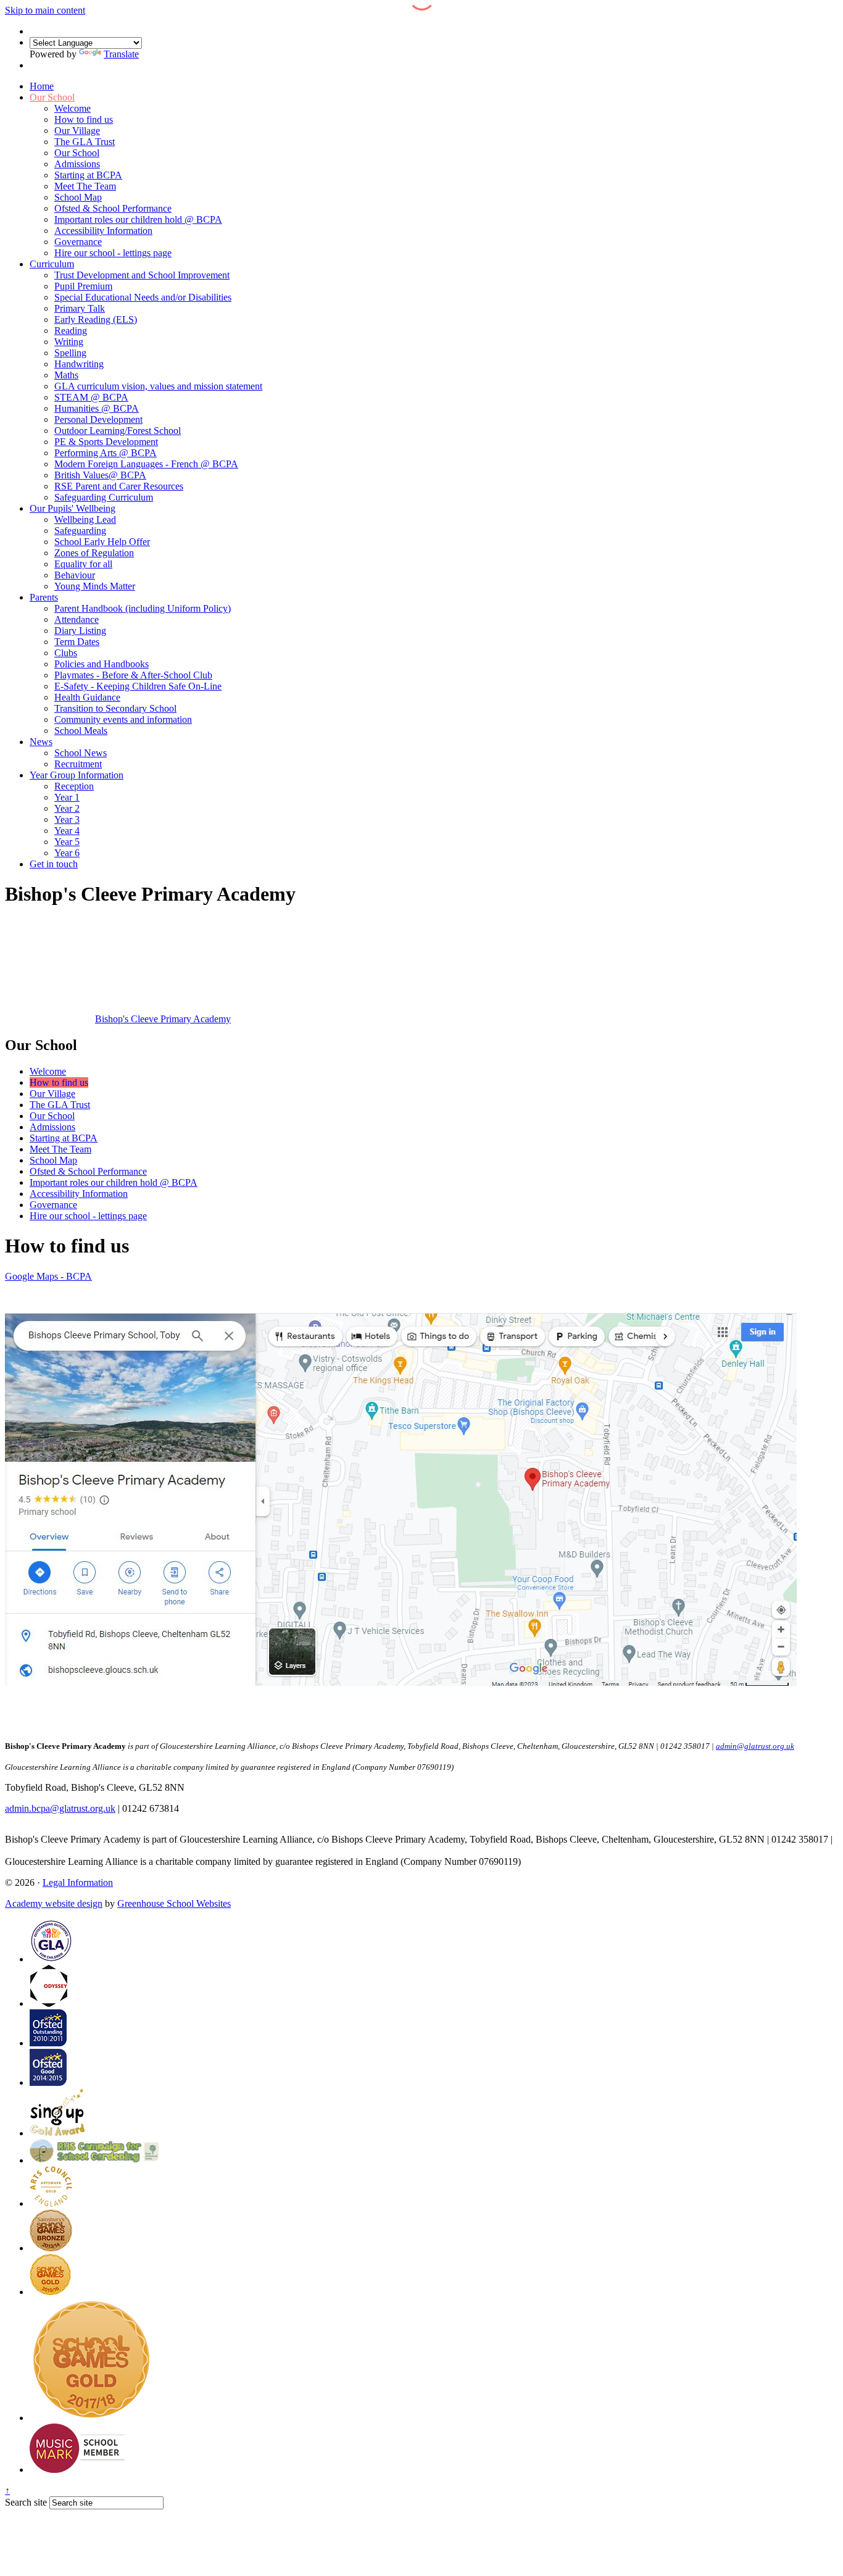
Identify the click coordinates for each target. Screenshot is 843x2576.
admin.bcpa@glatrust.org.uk (60, 1808)
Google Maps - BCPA (48, 1276)
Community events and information (123, 719)
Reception (74, 786)
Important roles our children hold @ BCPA (138, 219)
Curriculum (52, 264)
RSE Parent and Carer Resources (119, 486)
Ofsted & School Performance (113, 208)
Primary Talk (80, 308)
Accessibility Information (103, 231)
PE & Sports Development (106, 442)
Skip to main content (45, 10)
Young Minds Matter (95, 586)
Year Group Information (77, 775)
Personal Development (98, 419)
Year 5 (67, 842)
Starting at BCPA (88, 175)
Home (42, 86)
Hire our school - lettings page (113, 253)
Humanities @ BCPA (97, 408)
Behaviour (75, 575)
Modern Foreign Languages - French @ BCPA (146, 464)
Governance (78, 242)
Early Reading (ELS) (96, 319)
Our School (52, 97)
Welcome (73, 108)
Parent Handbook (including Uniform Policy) (143, 608)
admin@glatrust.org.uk (50, 1850)
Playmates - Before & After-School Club (133, 675)
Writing (69, 342)
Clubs (66, 653)
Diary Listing (80, 631)
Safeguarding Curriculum (104, 497)
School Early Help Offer (102, 542)
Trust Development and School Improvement (142, 275)
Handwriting (79, 364)
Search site (26, 2502)
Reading (71, 331)
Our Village (77, 131)
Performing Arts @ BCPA (106, 453)
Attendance (77, 619)
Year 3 (67, 819)
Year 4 (67, 831)
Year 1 (67, 797)
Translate (121, 54)
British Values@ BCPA (100, 475)
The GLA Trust (85, 142)
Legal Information (78, 1882)
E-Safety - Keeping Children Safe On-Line (138, 686)
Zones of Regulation (94, 553)
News (41, 742)
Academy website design (54, 1903)
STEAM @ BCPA (91, 397)
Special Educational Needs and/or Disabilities (143, 297)
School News (81, 753)
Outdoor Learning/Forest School (118, 431)
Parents (44, 597)
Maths (66, 375)
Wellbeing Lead (85, 519)
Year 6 (67, 853)
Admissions (77, 164)
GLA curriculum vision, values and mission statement (158, 386)
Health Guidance (87, 697)
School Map (78, 197)
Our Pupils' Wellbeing (73, 508)
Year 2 (67, 808)
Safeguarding (80, 531)
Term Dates (77, 642)
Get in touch (54, 864)
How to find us (84, 119)
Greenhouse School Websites (174, 1903)
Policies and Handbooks (102, 664)
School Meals (81, 731)
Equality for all (83, 564)
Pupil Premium (83, 286)
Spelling (70, 353)
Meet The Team (85, 186)
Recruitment (78, 764)
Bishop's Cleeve (163, 1019)
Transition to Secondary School (115, 708)
